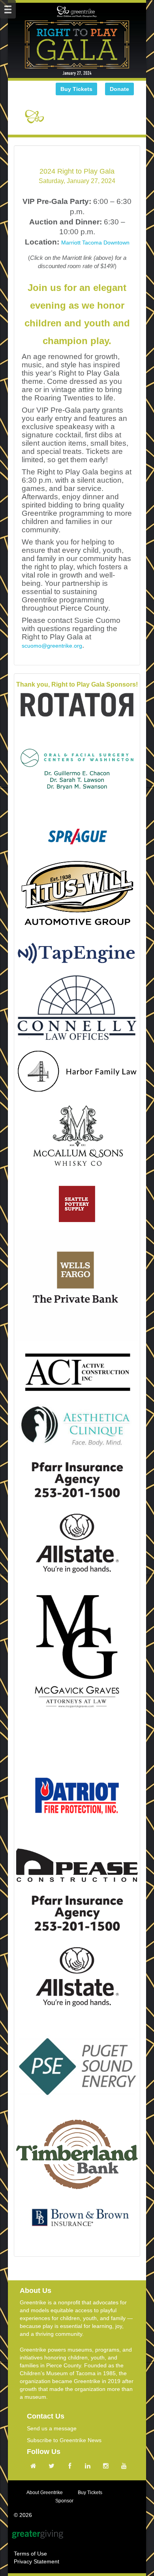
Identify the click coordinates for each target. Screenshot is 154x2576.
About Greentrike (45, 2493)
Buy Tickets (76, 89)
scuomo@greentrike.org (52, 646)
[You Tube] (126, 2466)
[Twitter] (53, 2466)
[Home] (35, 2466)
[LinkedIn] (90, 2466)
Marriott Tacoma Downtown (95, 243)
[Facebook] (71, 2466)
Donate (119, 89)
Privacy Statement (37, 2561)
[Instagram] (108, 2466)
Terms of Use (30, 2554)
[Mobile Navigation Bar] (8, 9)
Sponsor (64, 2501)
